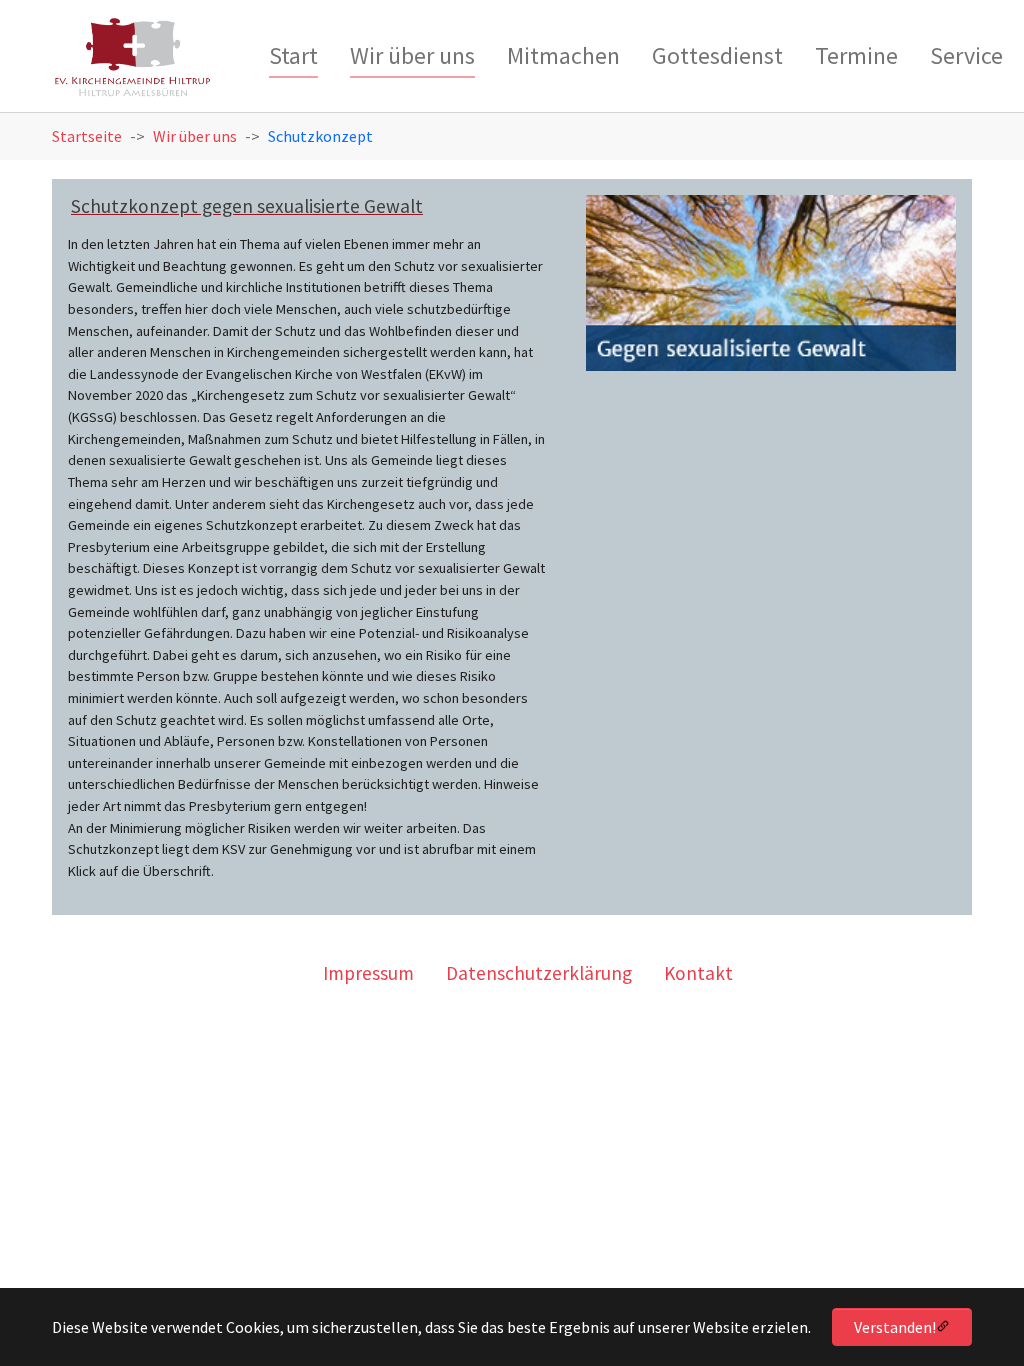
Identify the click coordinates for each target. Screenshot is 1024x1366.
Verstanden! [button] (895, 1327)
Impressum (368, 973)
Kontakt (698, 973)
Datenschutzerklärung (539, 973)
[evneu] (132, 60)
